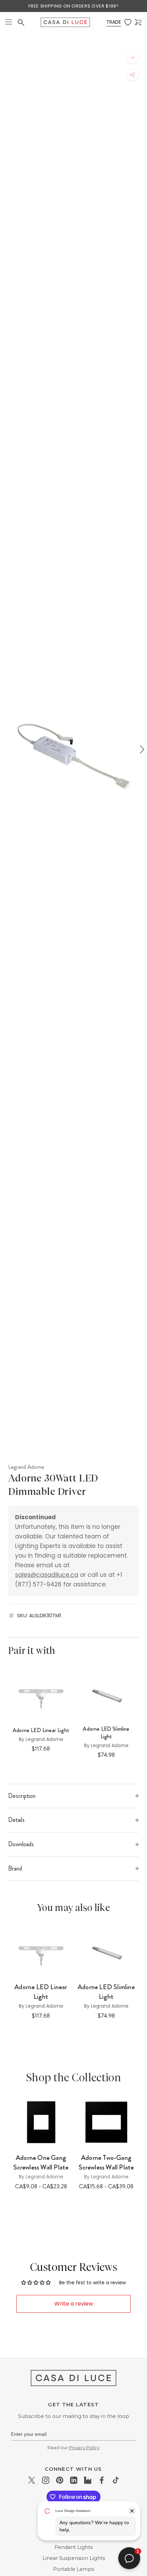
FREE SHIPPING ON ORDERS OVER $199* (73, 6)
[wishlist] (128, 22)
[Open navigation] (9, 22)
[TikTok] (116, 2480)
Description (22, 1796)
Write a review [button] (74, 2304)
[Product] (41, 2122)
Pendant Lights (73, 2547)
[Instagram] (46, 2480)
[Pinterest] (60, 2480)
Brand (15, 1868)
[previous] (6, 749)
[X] (32, 2480)
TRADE (114, 22)
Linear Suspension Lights (74, 2558)
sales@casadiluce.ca (47, 1575)
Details (16, 1820)
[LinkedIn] (74, 2480)
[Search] (21, 22)
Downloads (21, 1844)
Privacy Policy (84, 2447)
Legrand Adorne (26, 1467)
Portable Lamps (73, 2569)
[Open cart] (138, 22)
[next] (141, 749)
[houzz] (88, 2480)
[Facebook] (102, 2480)
